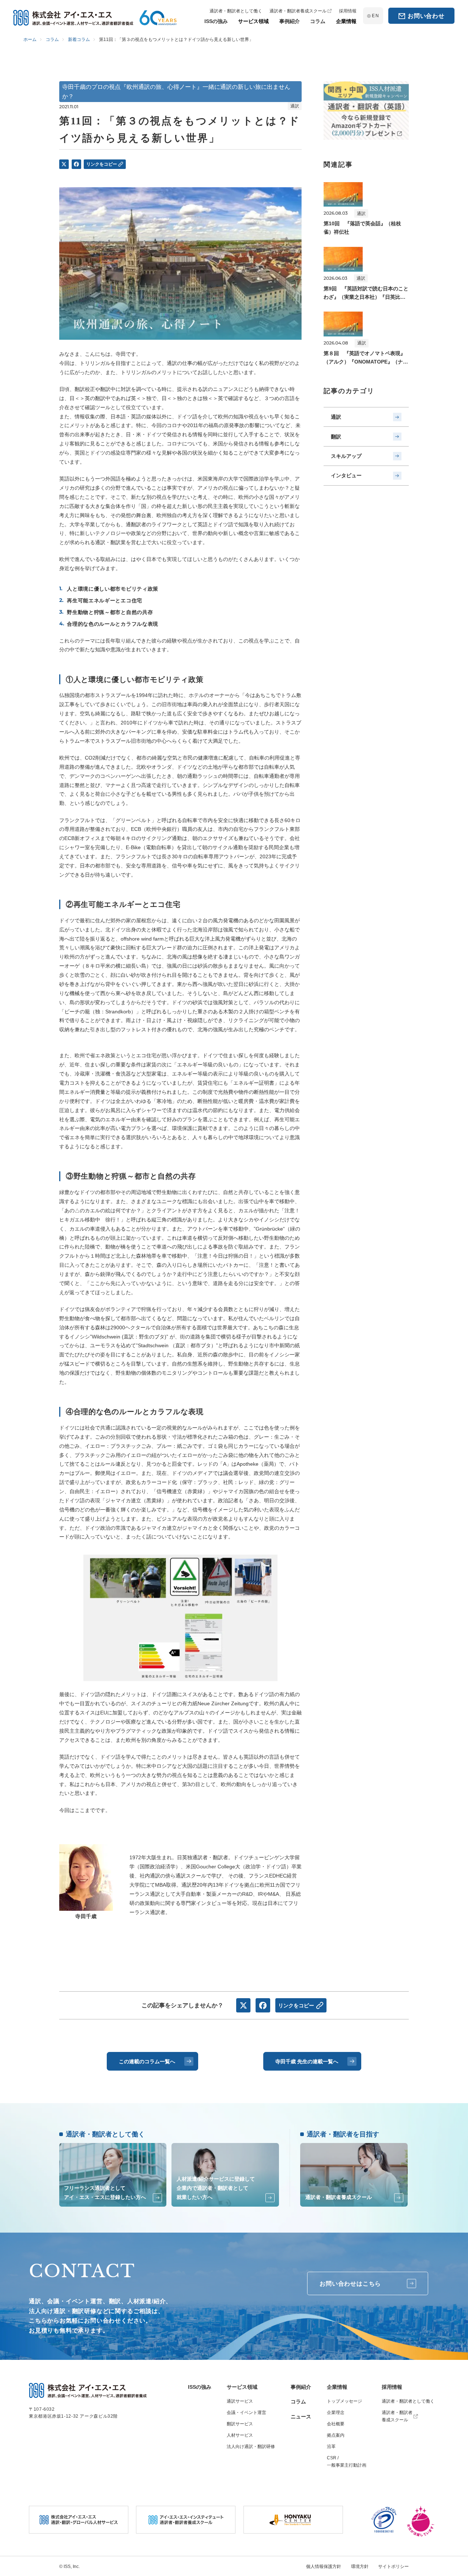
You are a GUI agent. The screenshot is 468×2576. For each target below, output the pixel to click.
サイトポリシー (393, 2566)
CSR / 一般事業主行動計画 (347, 2462)
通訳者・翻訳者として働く (408, 2401)
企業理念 (336, 2413)
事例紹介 (301, 2387)
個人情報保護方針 (324, 2566)
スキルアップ (346, 456)
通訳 (336, 417)
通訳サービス (240, 2401)
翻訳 (336, 437)
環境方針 (360, 2566)
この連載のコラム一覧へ (147, 2061)
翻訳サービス (240, 2424)
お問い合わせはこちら (350, 2284)
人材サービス (240, 2435)
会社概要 (336, 2424)
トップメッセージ (344, 2401)
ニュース (301, 2417)
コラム (298, 2402)
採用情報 (392, 2387)
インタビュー (346, 475)
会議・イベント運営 (246, 2413)
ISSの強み (200, 2387)
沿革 (331, 2447)
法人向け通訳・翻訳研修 (251, 2447)
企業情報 (337, 2387)
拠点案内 (336, 2435)
